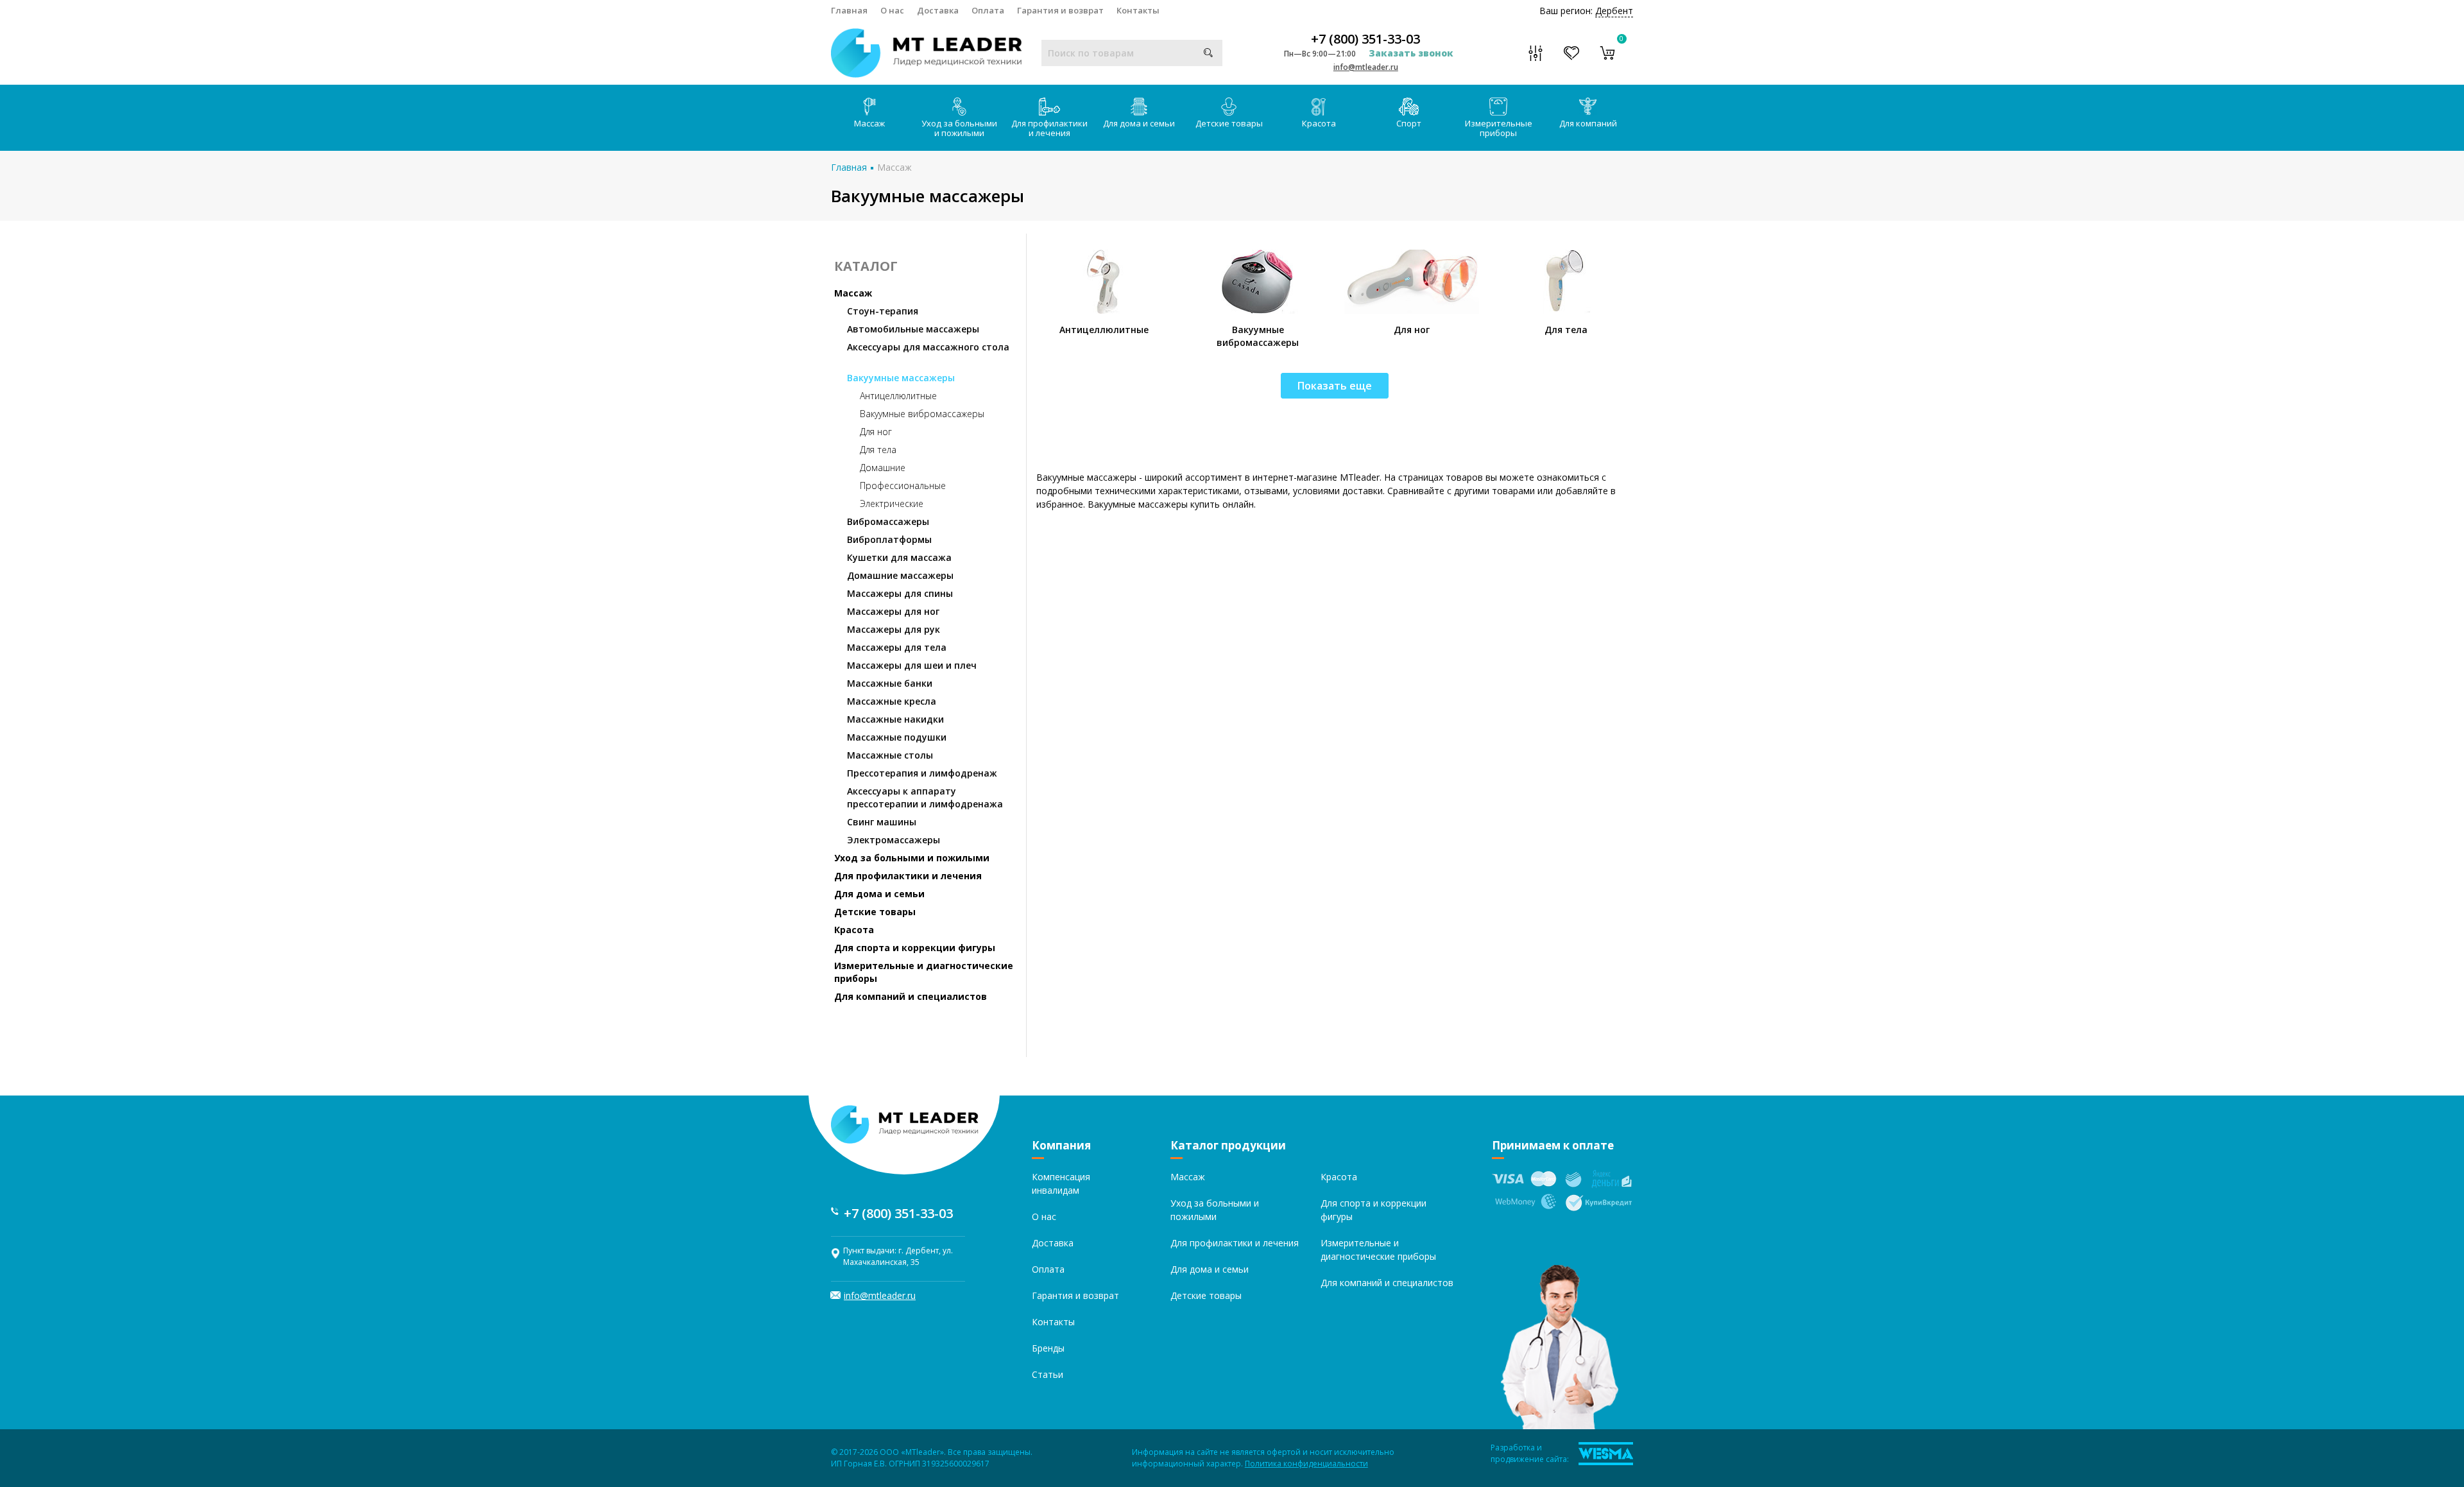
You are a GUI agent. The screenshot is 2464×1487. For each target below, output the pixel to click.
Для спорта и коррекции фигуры (915, 948)
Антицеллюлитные (898, 396)
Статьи (1048, 1374)
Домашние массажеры (900, 575)
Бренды (1048, 1348)
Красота (1319, 123)
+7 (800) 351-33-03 (1365, 39)
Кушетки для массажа (899, 557)
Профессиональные (903, 486)
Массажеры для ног (893, 611)
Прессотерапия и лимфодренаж (922, 773)
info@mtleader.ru (1366, 67)
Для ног (876, 432)
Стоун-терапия (883, 311)
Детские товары (1229, 123)
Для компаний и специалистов (911, 996)
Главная (849, 10)
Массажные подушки (897, 737)
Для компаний (1588, 123)
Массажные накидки (895, 719)
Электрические (892, 503)
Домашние (883, 468)
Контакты (1138, 10)
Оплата (988, 10)
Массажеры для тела (897, 647)
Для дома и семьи (1139, 123)
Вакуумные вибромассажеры (922, 414)
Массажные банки (890, 683)
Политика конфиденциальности (1306, 1464)
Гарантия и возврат (1060, 10)
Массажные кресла (892, 701)
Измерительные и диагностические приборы (924, 972)
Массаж (869, 123)
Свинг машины (882, 822)
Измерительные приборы (1499, 128)
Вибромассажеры (888, 521)
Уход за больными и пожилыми (959, 128)
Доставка (938, 10)
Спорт (1409, 123)
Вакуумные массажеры (901, 378)
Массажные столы (890, 755)
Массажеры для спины (900, 593)
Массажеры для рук (894, 629)
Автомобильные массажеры (913, 329)
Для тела (878, 450)
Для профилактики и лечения (1049, 128)
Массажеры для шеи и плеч (912, 665)
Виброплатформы (889, 539)
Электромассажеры (894, 840)
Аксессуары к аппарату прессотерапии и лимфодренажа (925, 797)
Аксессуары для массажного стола (928, 347)
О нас (892, 10)
